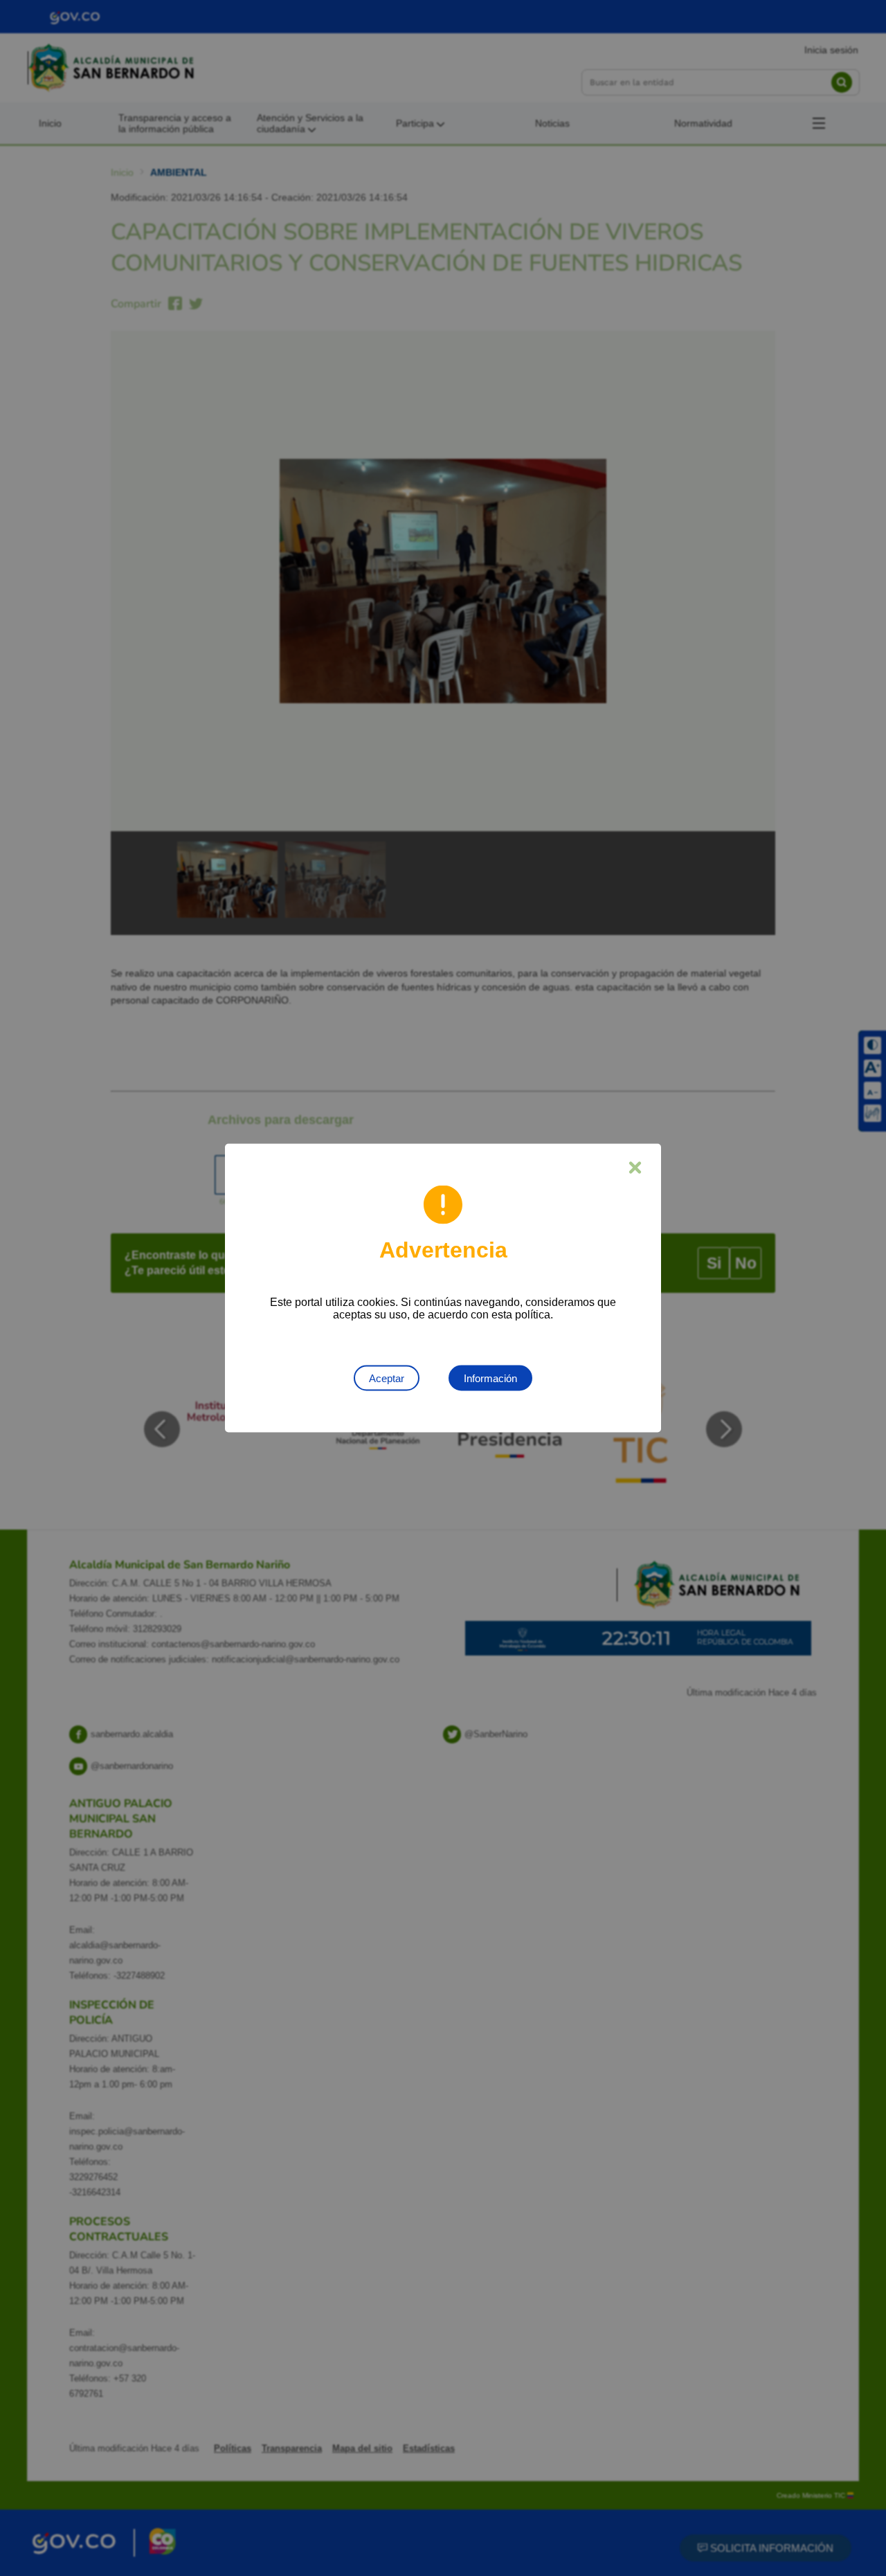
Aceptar (387, 1378)
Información (490, 1378)
